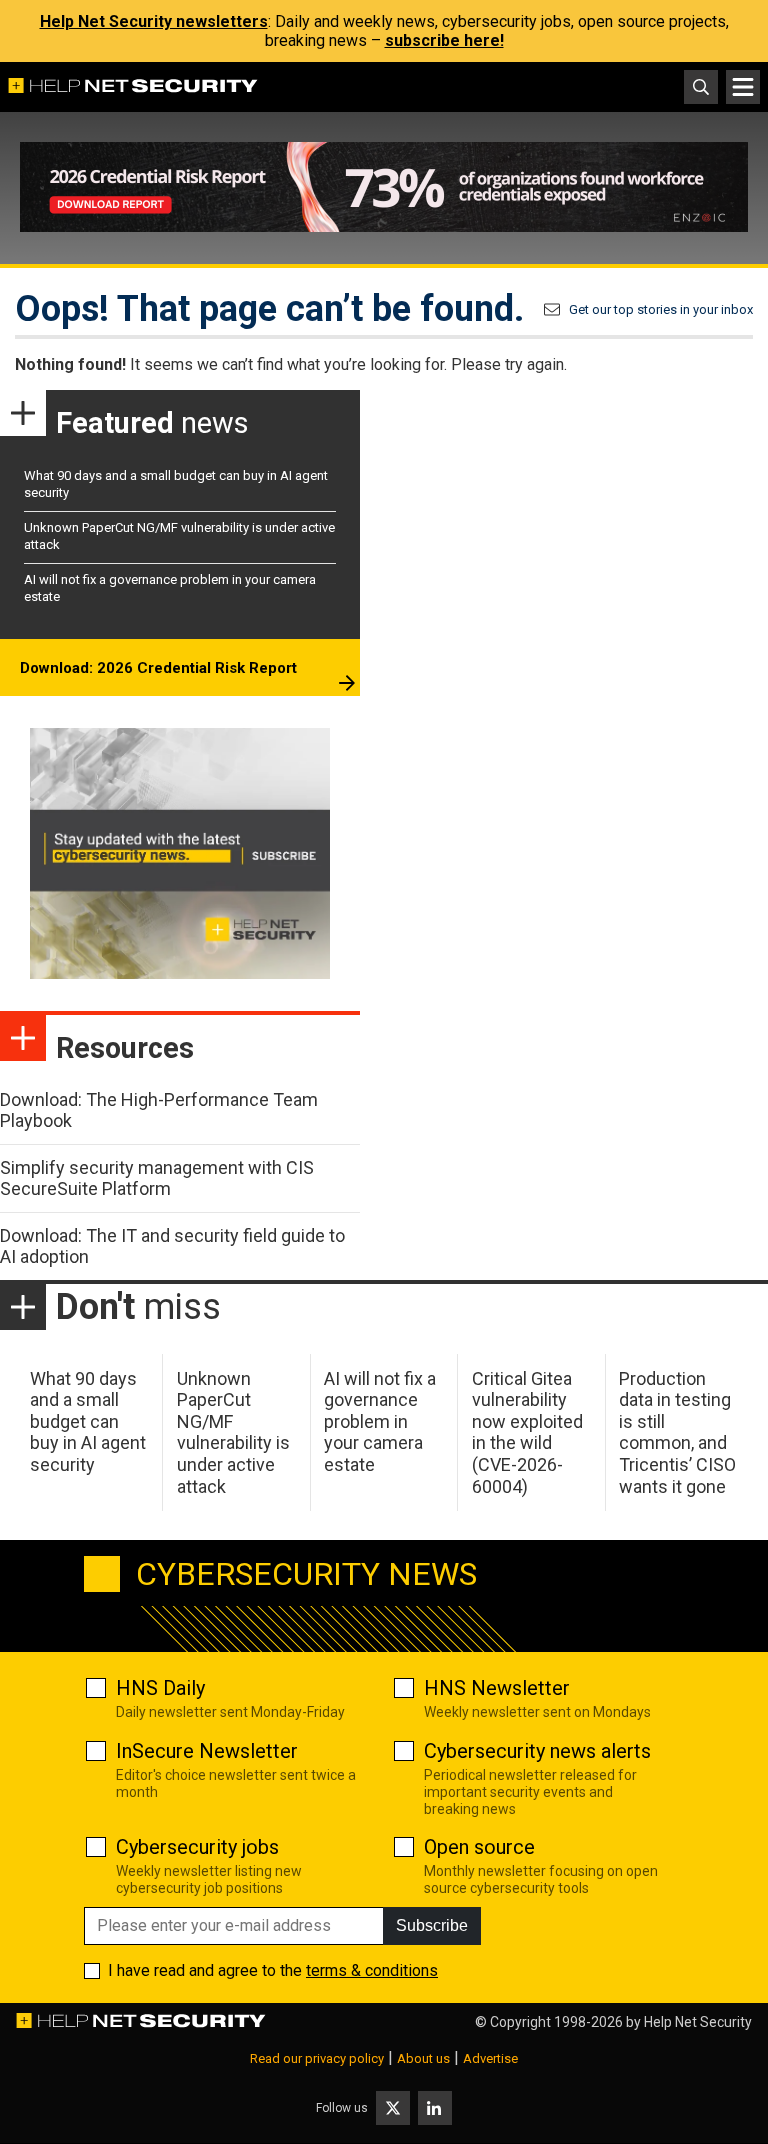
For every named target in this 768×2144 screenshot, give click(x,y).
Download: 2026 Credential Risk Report (158, 668)
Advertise (490, 2058)
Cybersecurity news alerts (537, 1751)
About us (423, 2058)
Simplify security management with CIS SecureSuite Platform (157, 1178)
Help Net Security (698, 2022)
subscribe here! (444, 40)
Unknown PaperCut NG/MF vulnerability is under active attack (233, 1432)
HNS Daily (160, 1688)
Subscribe (432, 1925)
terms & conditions (372, 1970)
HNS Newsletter (497, 1688)
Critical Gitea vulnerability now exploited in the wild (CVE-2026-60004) (527, 1432)
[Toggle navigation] (743, 87)
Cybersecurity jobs (197, 1847)
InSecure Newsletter (207, 1751)
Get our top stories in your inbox (661, 309)
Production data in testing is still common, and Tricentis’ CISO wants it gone (677, 1432)
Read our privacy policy (317, 2058)
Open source (479, 1847)
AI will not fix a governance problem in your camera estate (380, 1421)
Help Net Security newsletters (154, 21)
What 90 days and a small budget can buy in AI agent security (88, 1421)
